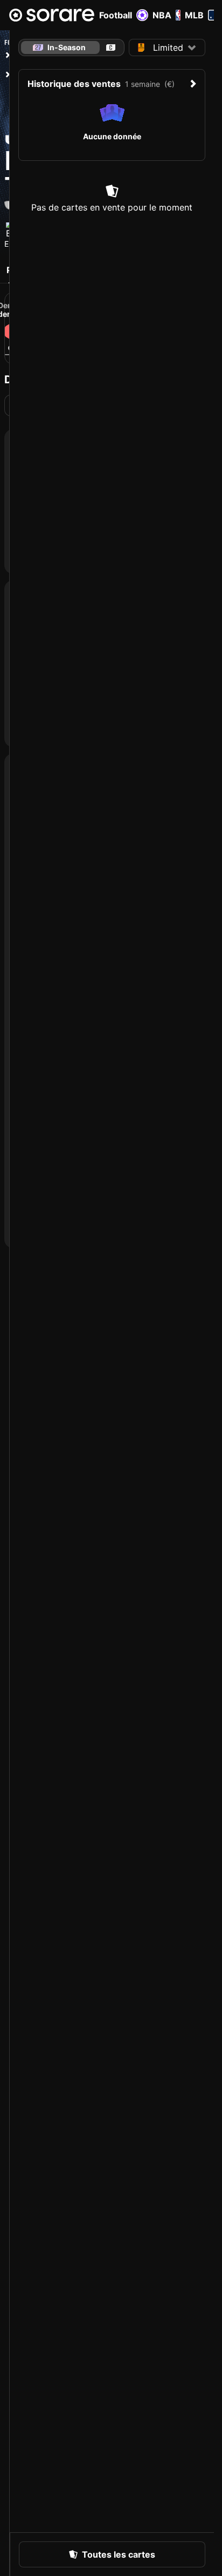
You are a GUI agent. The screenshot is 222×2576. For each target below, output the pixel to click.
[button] (167, 48)
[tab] (111, 48)
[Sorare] (52, 15)
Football (116, 15)
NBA (162, 15)
